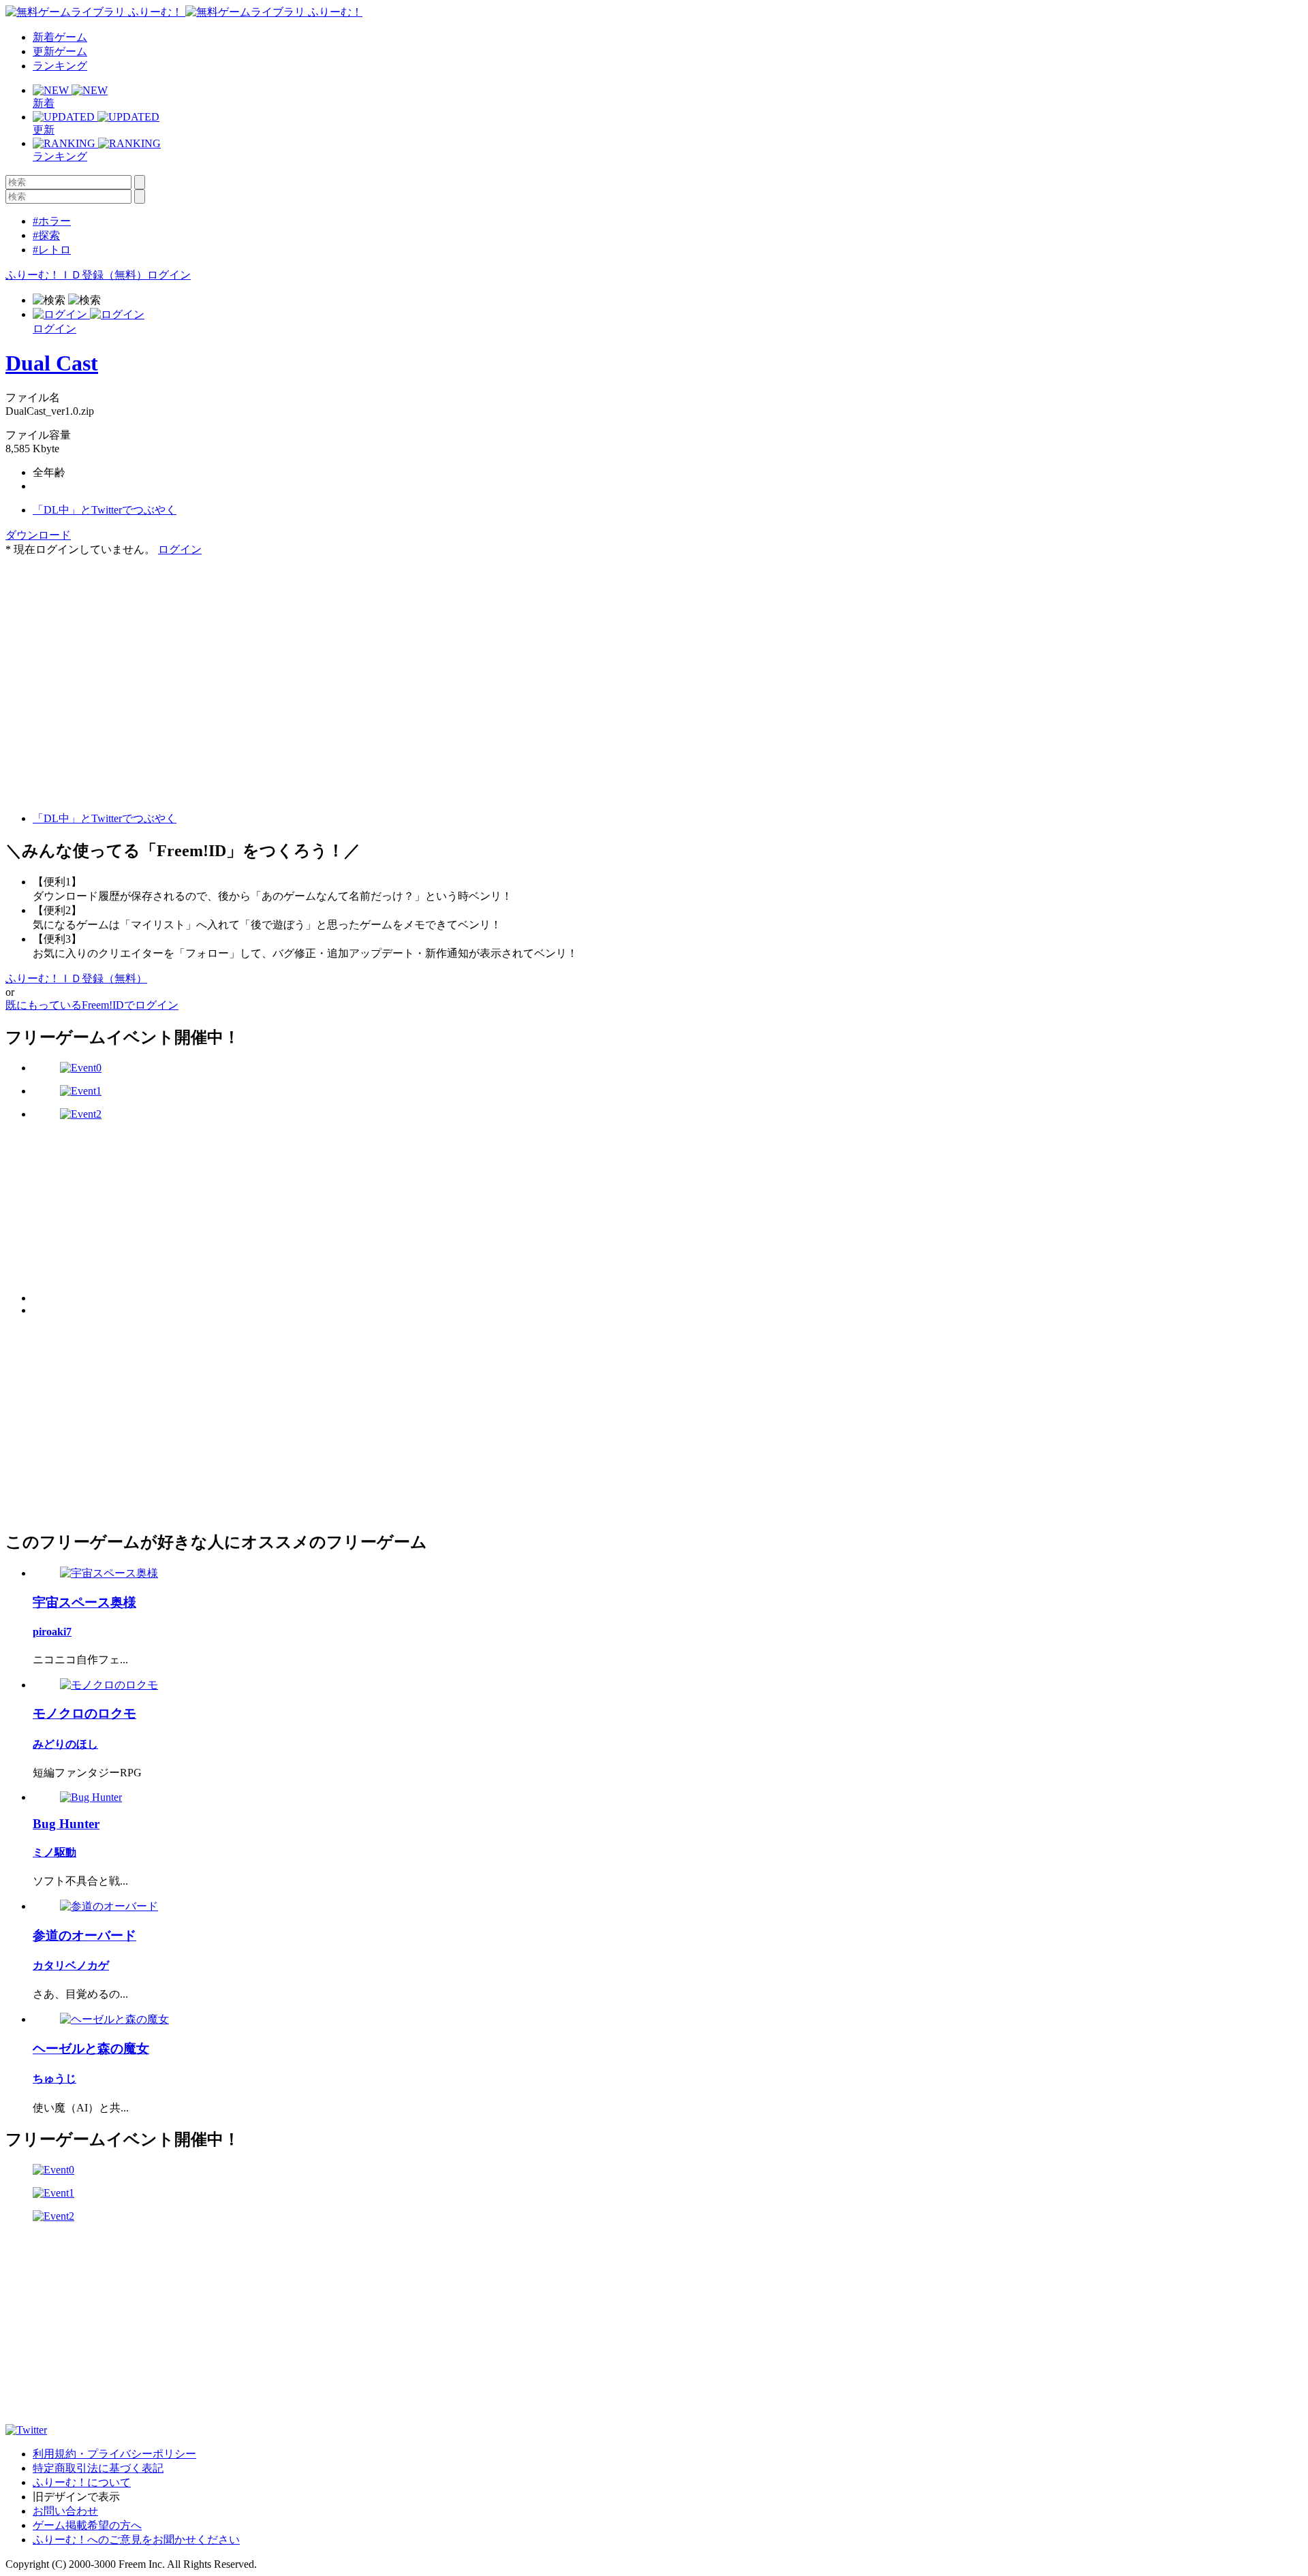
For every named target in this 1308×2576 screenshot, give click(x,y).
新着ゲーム (60, 37)
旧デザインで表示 (76, 2497)
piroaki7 (52, 1632)
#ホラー (52, 221)
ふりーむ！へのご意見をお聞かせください (136, 2540)
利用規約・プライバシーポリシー (114, 2454)
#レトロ (52, 250)
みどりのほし (65, 1744)
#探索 (46, 235)
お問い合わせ (65, 2511)
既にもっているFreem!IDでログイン (92, 1005)
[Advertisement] (108, 642)
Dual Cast (52, 363)
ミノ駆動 (54, 1852)
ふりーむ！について (82, 2482)
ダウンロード (38, 535)
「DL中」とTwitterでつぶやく (105, 510)
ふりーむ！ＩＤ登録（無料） (76, 275)
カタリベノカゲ (71, 1965)
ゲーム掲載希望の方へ (87, 2525)
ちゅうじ (54, 2078)
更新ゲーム (60, 51)
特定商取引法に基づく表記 (98, 2468)
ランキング (60, 66)
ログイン (169, 275)
